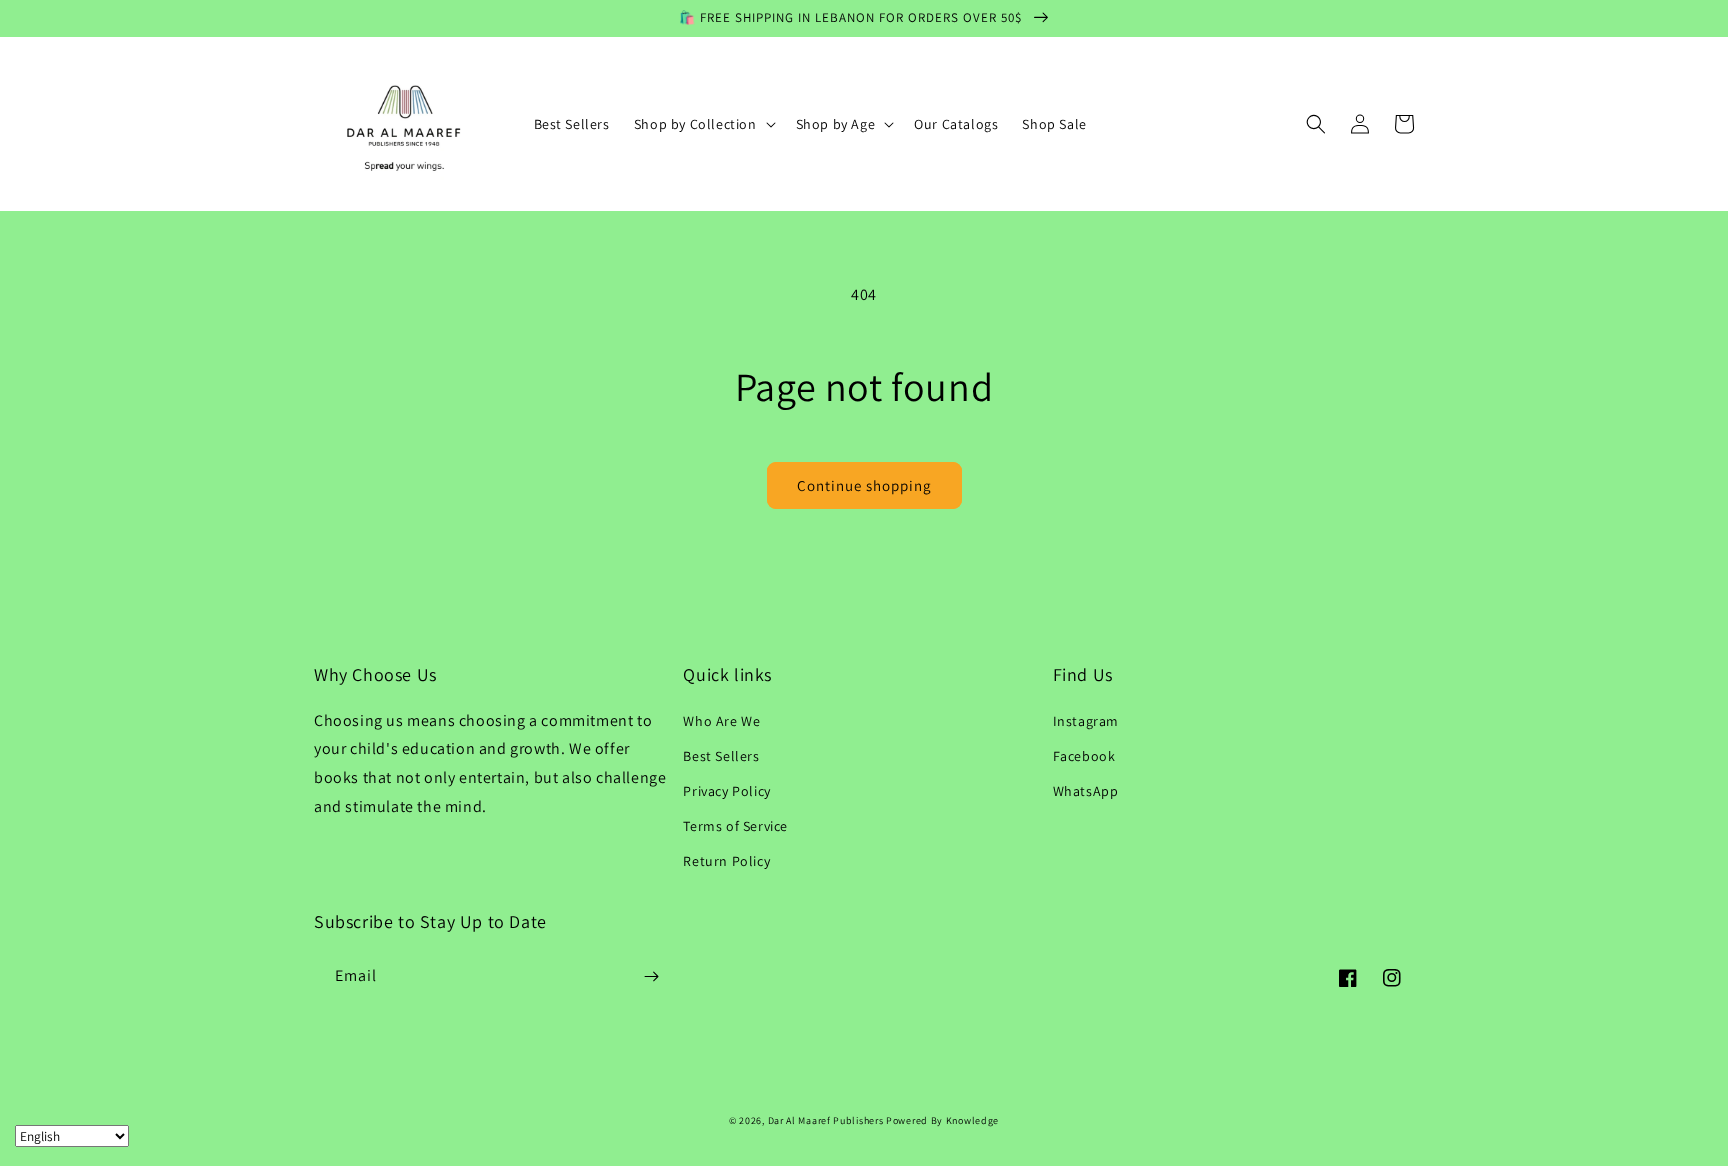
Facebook (1084, 756)
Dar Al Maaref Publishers (827, 1120)
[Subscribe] (651, 976)
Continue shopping (864, 485)
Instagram (1086, 721)
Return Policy (726, 861)
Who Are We (721, 721)
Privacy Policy (726, 791)
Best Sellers (721, 756)
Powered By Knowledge (942, 1120)
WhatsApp (1086, 791)
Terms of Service (735, 826)
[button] (703, 124)
